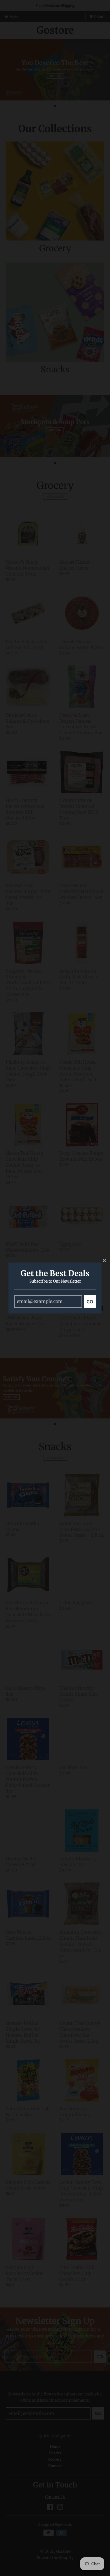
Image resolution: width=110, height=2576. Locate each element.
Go (90, 1302)
